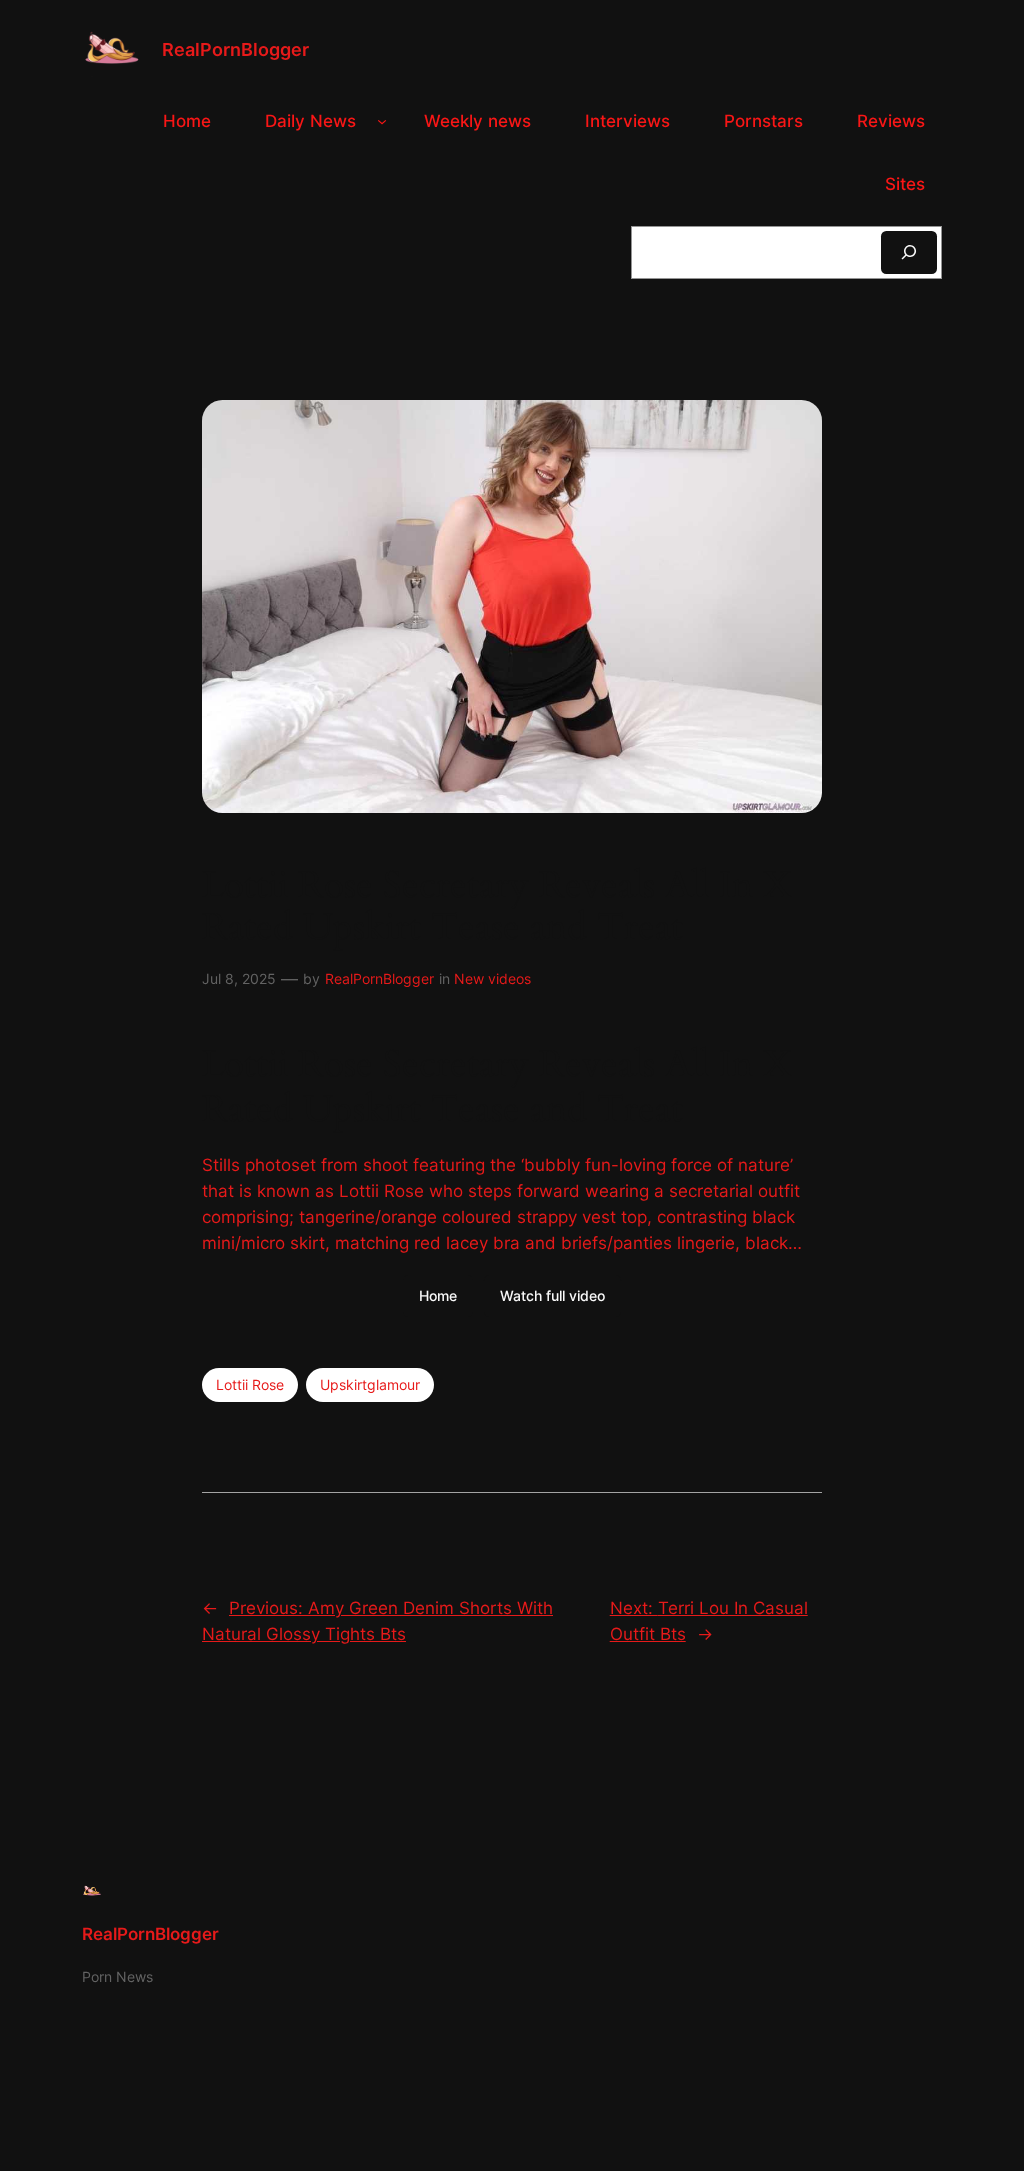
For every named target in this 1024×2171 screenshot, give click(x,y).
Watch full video (552, 1295)
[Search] (909, 252)
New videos (492, 978)
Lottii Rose (250, 1384)
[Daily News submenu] (382, 121)
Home (438, 1295)
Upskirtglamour (370, 1384)
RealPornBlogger (235, 49)
